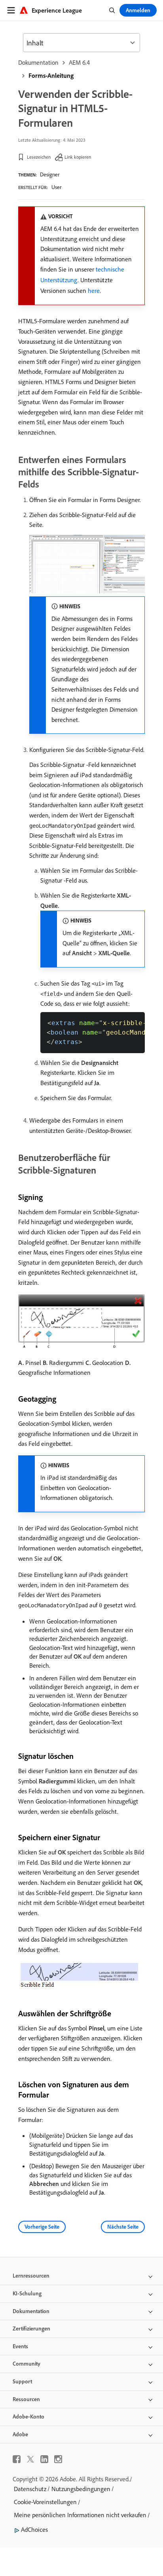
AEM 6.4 (79, 62)
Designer (50, 174)
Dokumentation (38, 62)
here (94, 291)
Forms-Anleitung (51, 75)
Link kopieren (78, 157)
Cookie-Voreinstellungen (45, 2502)
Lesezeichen (39, 157)
